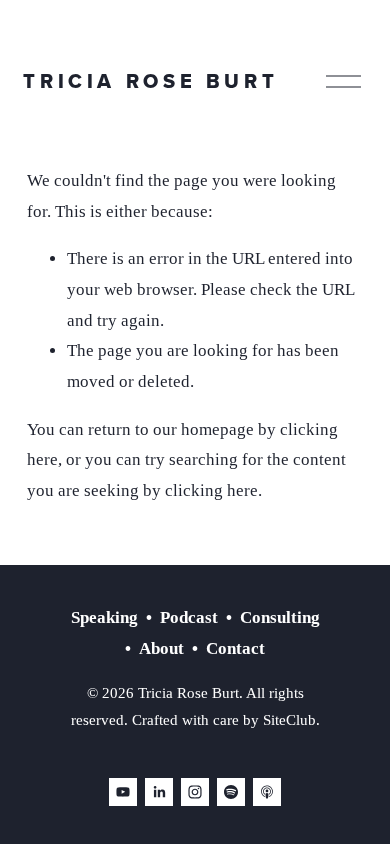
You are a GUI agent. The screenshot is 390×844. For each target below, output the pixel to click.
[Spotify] (231, 792)
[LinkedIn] (159, 792)
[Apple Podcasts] (267, 792)
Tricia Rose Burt (150, 81)
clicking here (211, 490)
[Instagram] (195, 792)
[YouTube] (123, 792)
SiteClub (289, 720)
